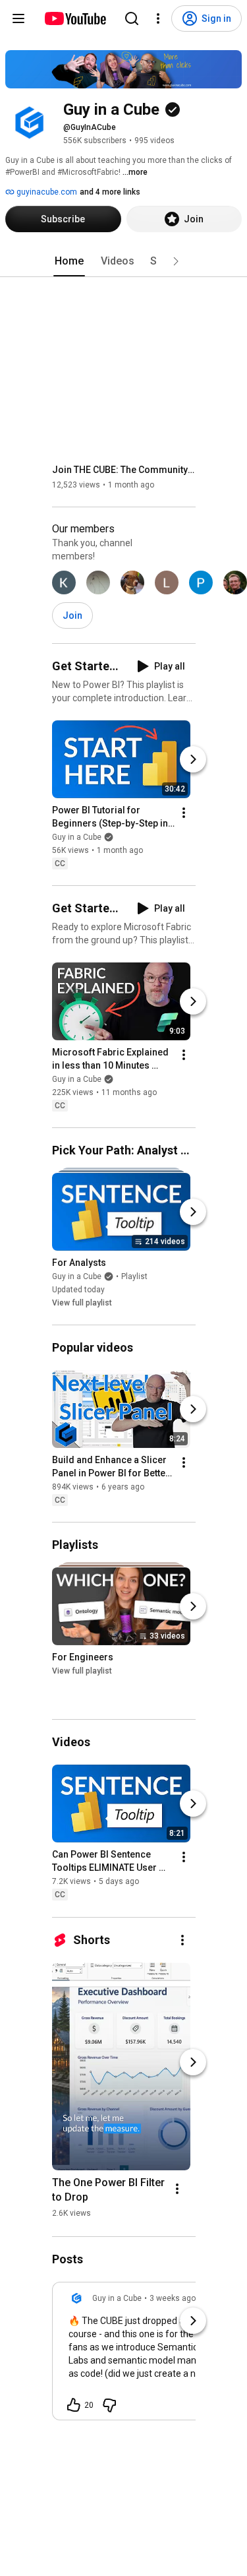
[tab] (69, 261)
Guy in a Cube (77, 837)
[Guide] (18, 18)
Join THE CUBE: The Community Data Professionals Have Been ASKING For (124, 470)
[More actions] (184, 813)
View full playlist (82, 1303)
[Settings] (158, 18)
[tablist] (124, 261)
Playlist (134, 1276)
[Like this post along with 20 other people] (74, 2405)
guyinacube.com (46, 192)
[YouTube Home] (75, 18)
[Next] (193, 759)
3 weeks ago (173, 2298)
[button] (176, 261)
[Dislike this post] (109, 2405)
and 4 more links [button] (110, 192)
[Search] (132, 18)
